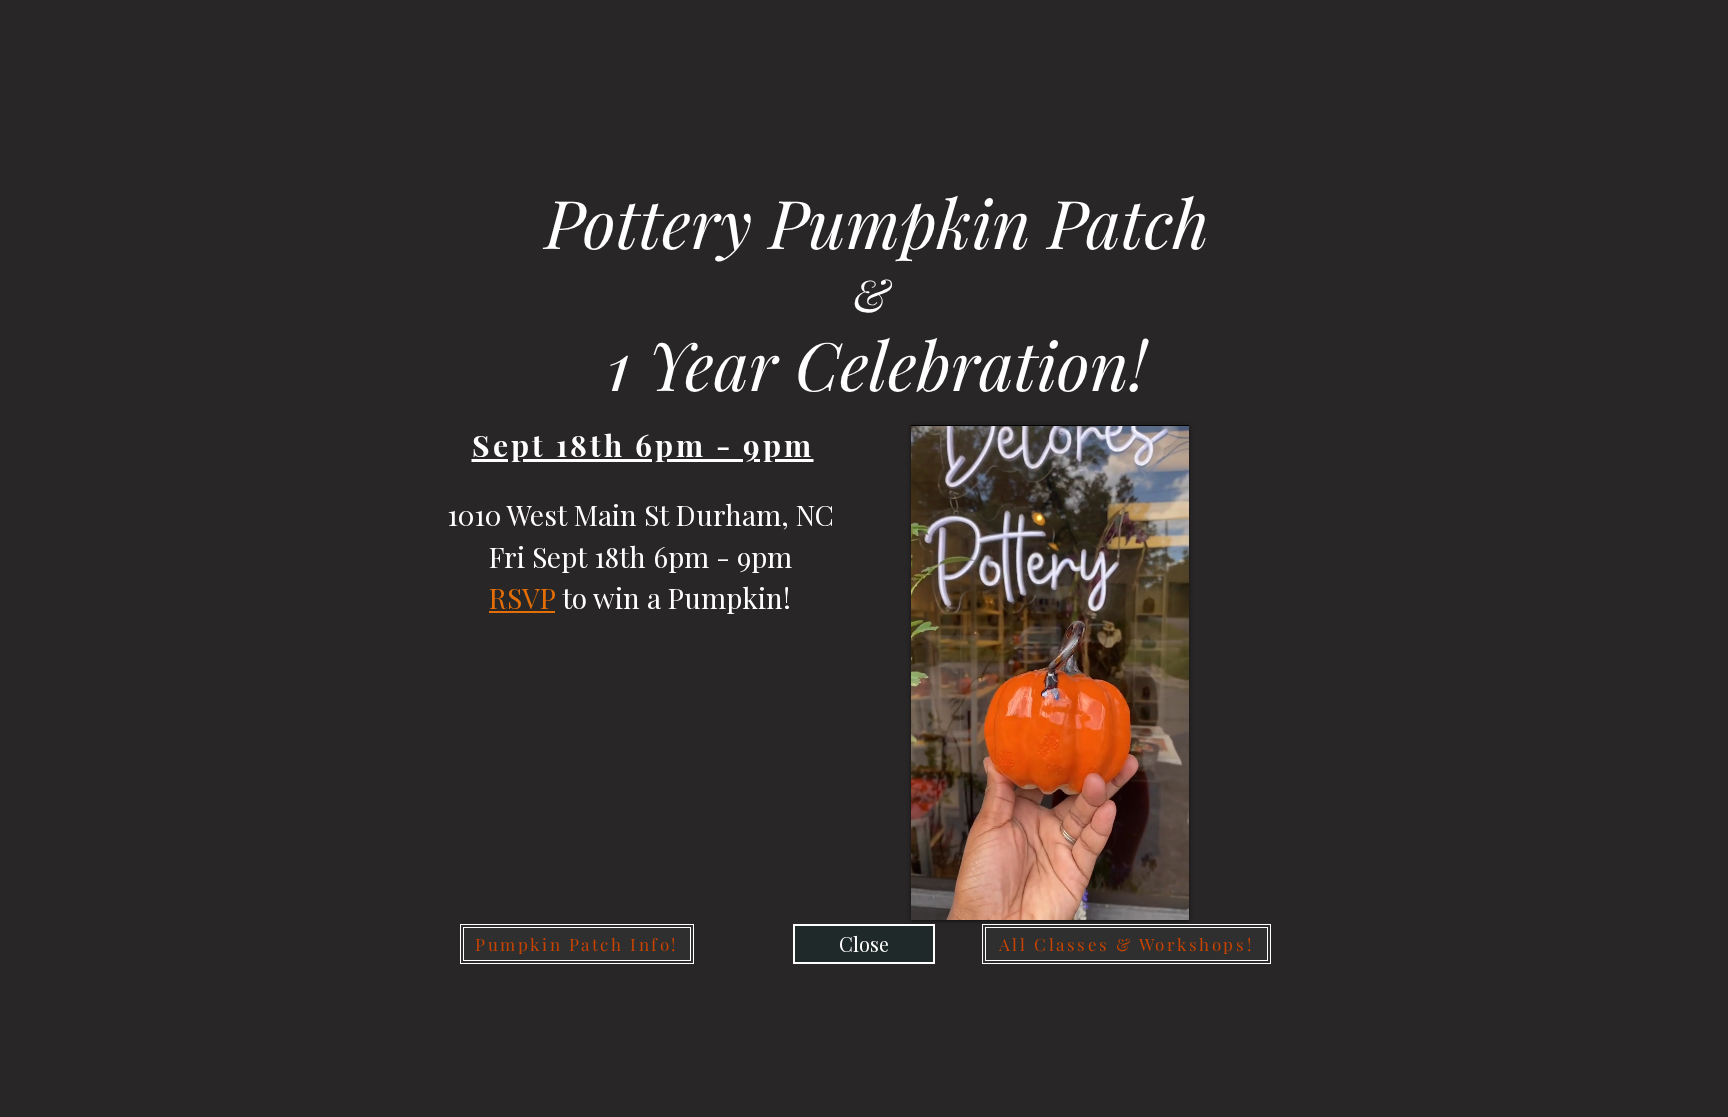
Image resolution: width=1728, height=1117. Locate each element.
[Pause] (937, 893)
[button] (864, 944)
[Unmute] (971, 893)
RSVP (522, 597)
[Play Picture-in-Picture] (1128, 893)
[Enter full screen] (1162, 893)
